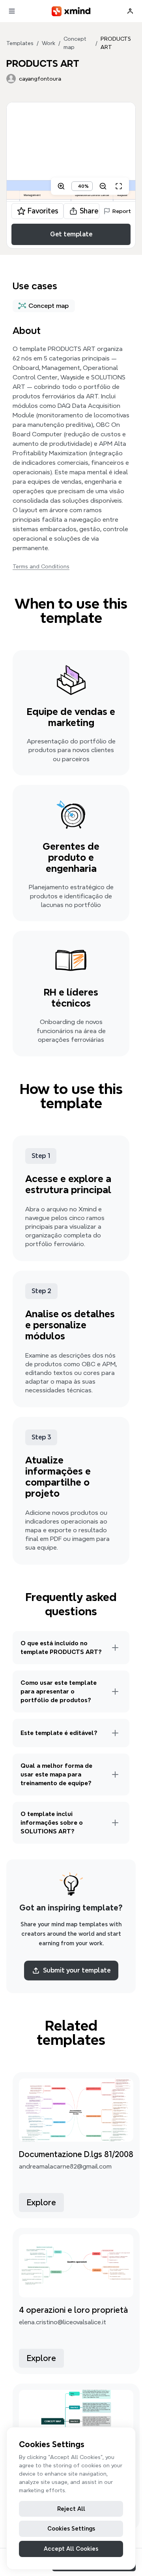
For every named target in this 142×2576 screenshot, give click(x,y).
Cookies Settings (71, 2529)
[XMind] (71, 11)
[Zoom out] (103, 186)
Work (49, 43)
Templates (20, 43)
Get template (71, 234)
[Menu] (12, 11)
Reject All (71, 2509)
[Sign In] (130, 11)
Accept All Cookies (71, 2549)
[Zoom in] (61, 186)
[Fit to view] (119, 186)
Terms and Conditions (41, 566)
